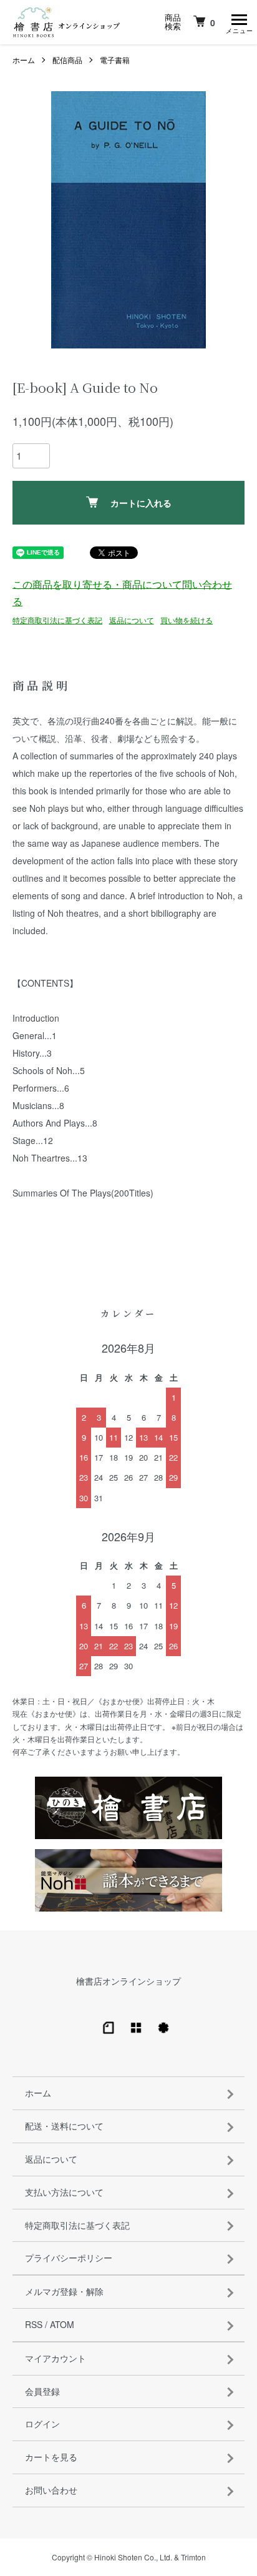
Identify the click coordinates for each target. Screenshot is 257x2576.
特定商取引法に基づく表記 (57, 620)
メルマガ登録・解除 (64, 2291)
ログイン (42, 2424)
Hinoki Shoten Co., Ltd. (133, 2557)
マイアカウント (56, 2358)
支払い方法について (64, 2192)
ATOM (62, 2324)
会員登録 (42, 2391)
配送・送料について (64, 2126)
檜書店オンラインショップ (128, 1981)
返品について (132, 620)
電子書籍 (115, 60)
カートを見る (51, 2457)
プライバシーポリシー (69, 2258)
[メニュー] (238, 22)
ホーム (24, 60)
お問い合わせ (51, 2490)
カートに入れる (141, 503)
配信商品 (67, 60)
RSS (34, 2324)
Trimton (193, 2557)
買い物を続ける (187, 620)
